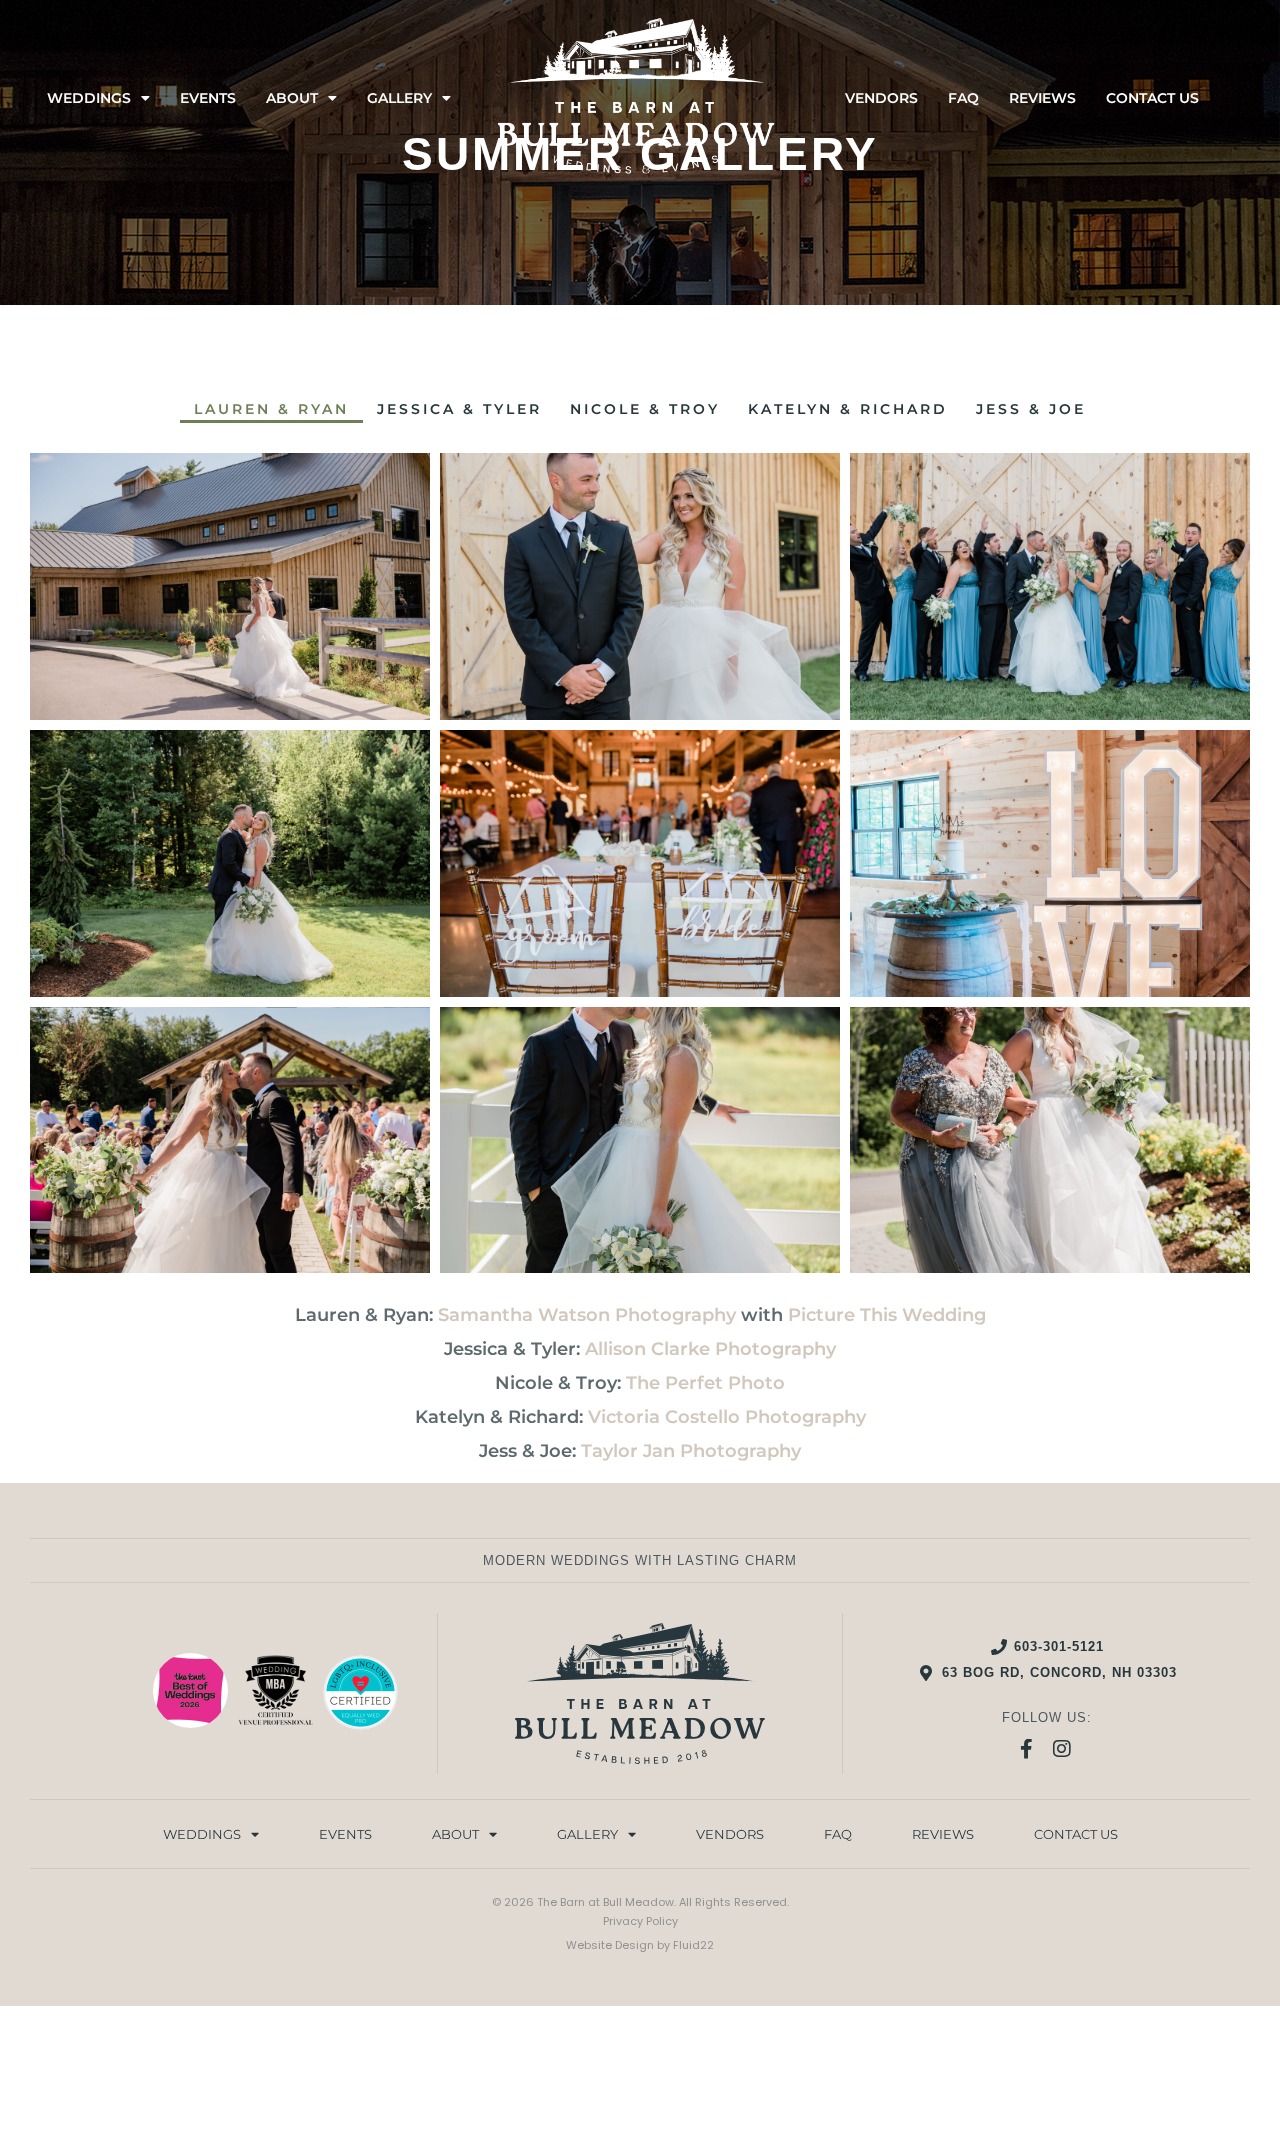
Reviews (1042, 98)
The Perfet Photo (705, 1383)
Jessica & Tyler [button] (459, 409)
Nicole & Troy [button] (645, 409)
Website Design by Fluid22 (640, 1945)
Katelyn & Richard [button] (848, 409)
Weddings (89, 98)
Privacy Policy (640, 1921)
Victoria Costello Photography (727, 1417)
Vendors (881, 98)
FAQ (963, 98)
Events (208, 98)
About (292, 98)
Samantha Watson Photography (587, 1315)
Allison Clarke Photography (710, 1349)
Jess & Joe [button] (1031, 409)
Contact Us (1152, 98)
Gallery (399, 98)
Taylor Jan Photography (691, 1451)
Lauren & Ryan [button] (271, 409)
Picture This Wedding (887, 1315)
